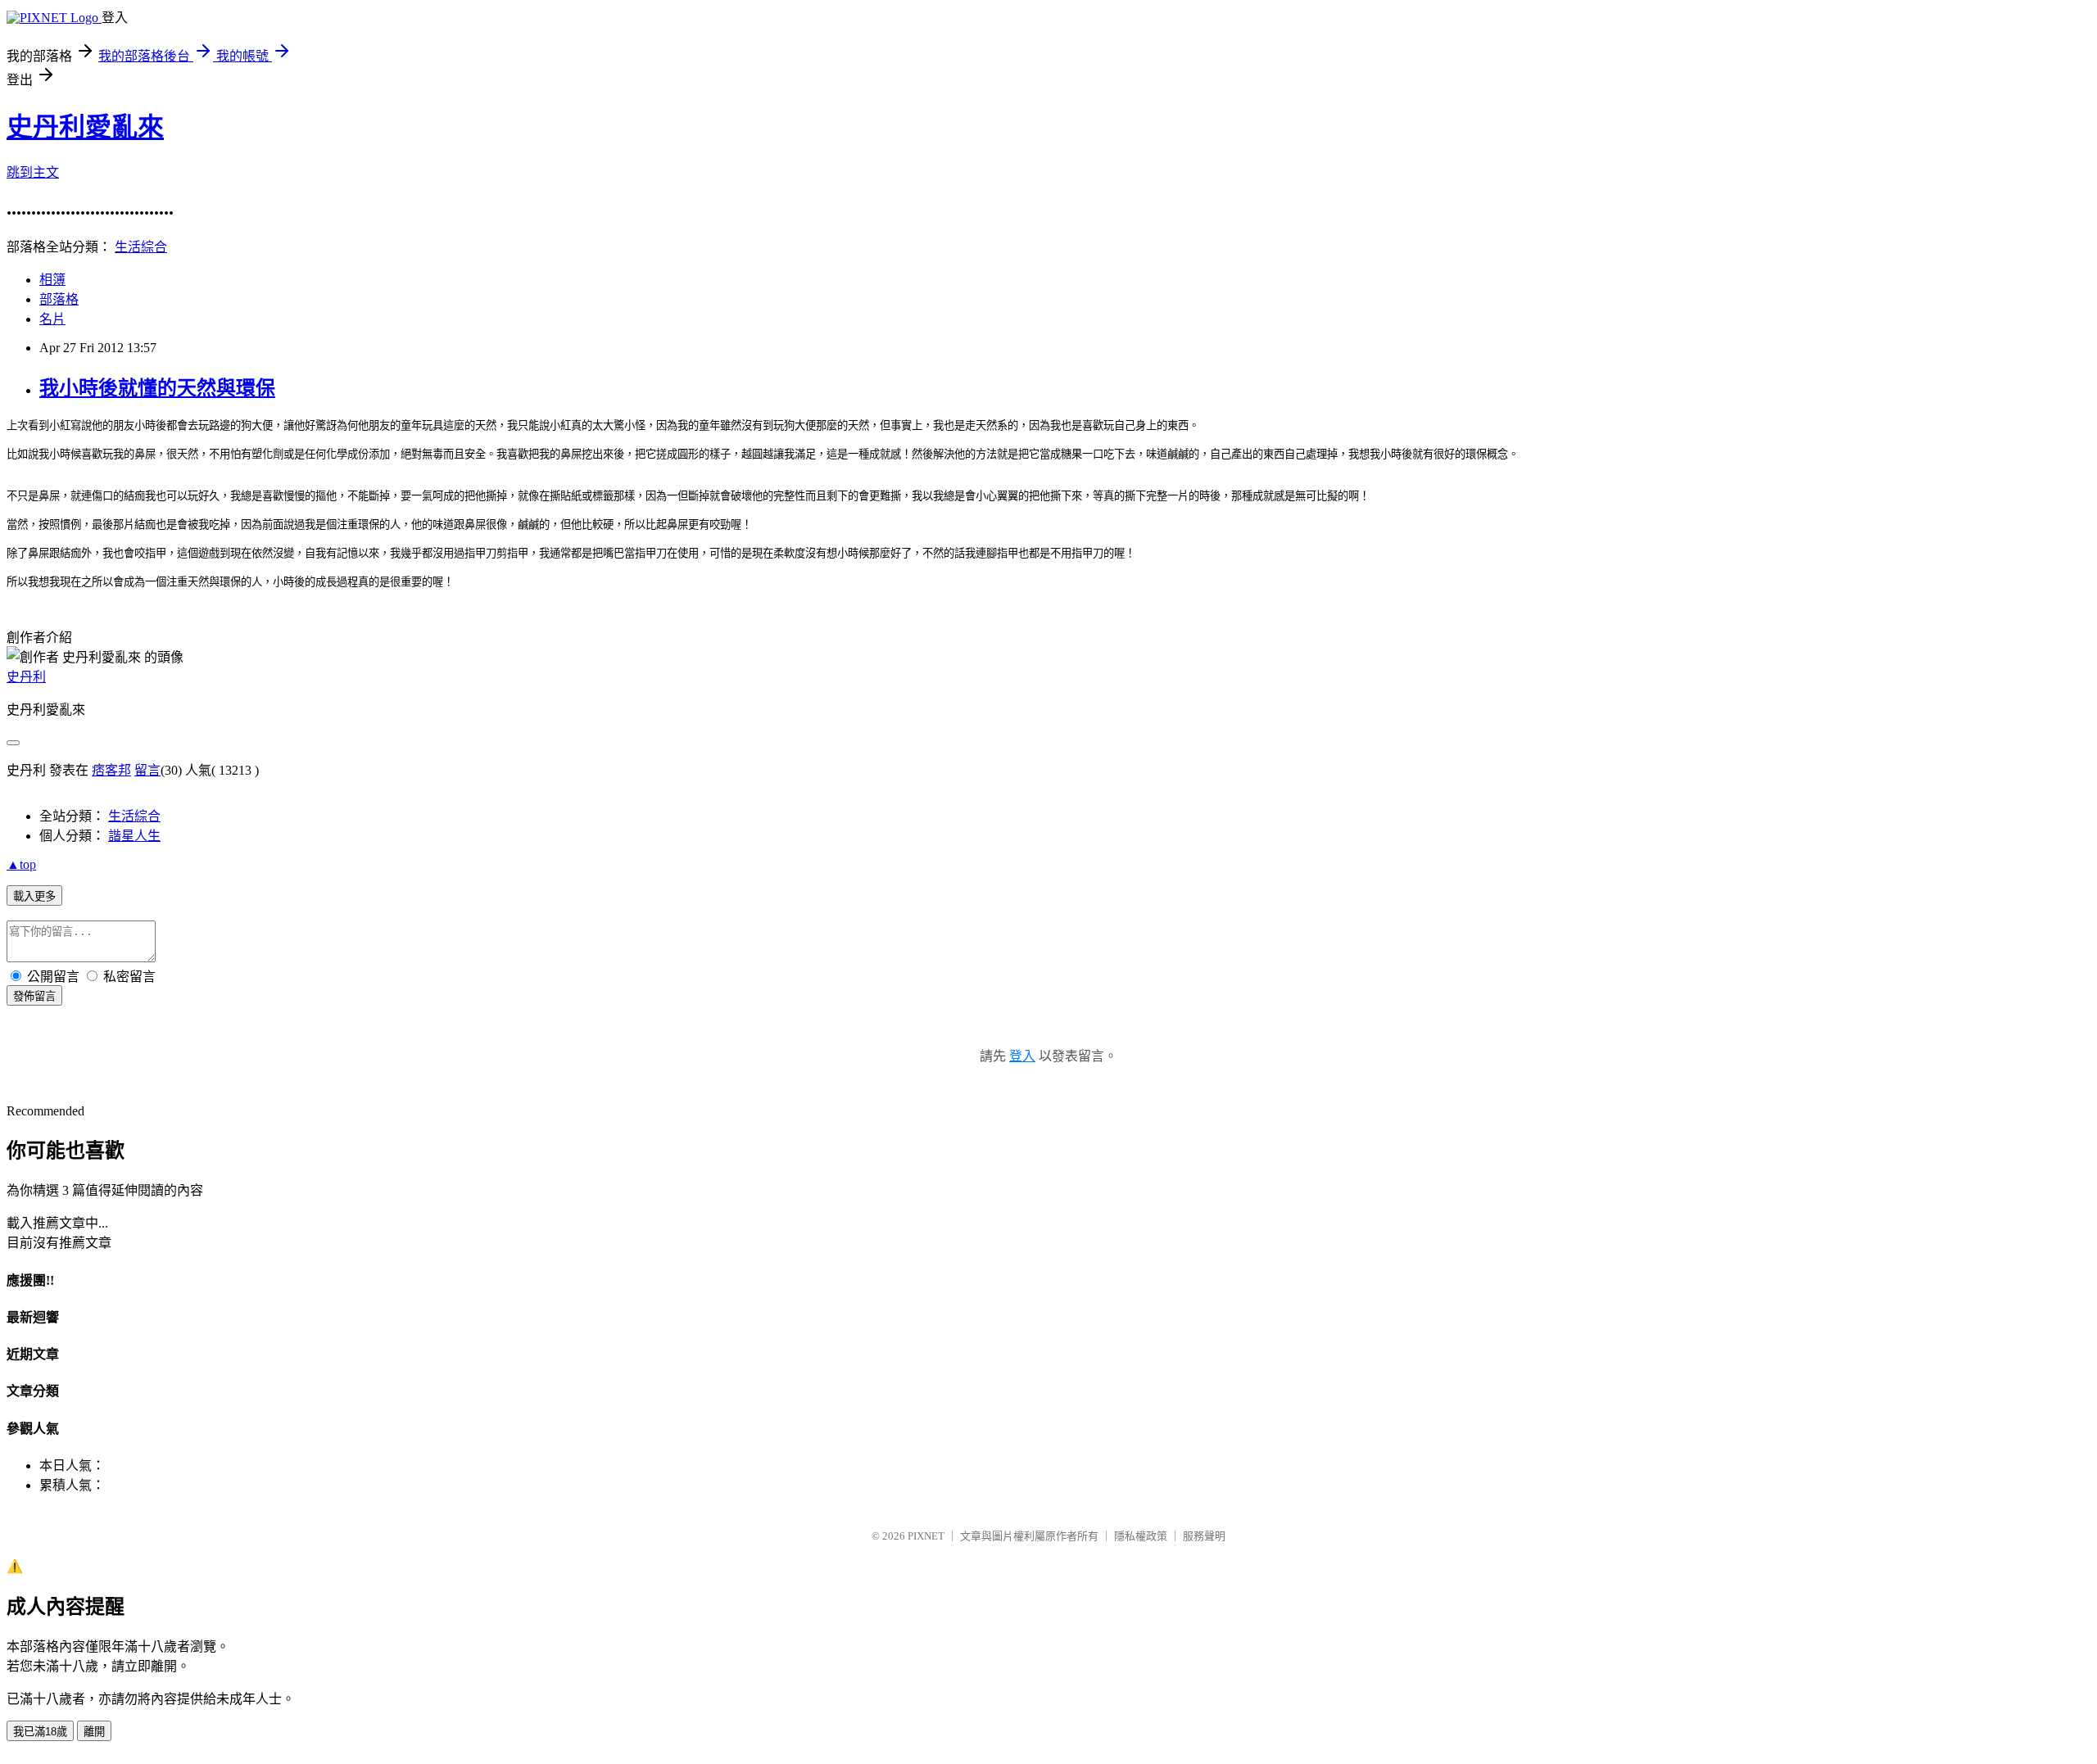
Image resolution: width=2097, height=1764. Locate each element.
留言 (147, 770)
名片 (52, 319)
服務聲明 (1204, 1536)
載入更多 (34, 896)
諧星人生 (134, 836)
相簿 (52, 280)
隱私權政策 (1141, 1536)
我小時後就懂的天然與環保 (157, 388)
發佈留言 (34, 996)
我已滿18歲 (40, 1732)
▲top (21, 864)
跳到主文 (33, 172)
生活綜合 (141, 247)
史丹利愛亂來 (85, 127)
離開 (94, 1732)
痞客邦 (111, 770)
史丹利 (26, 677)
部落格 (59, 299)
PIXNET (926, 1536)
